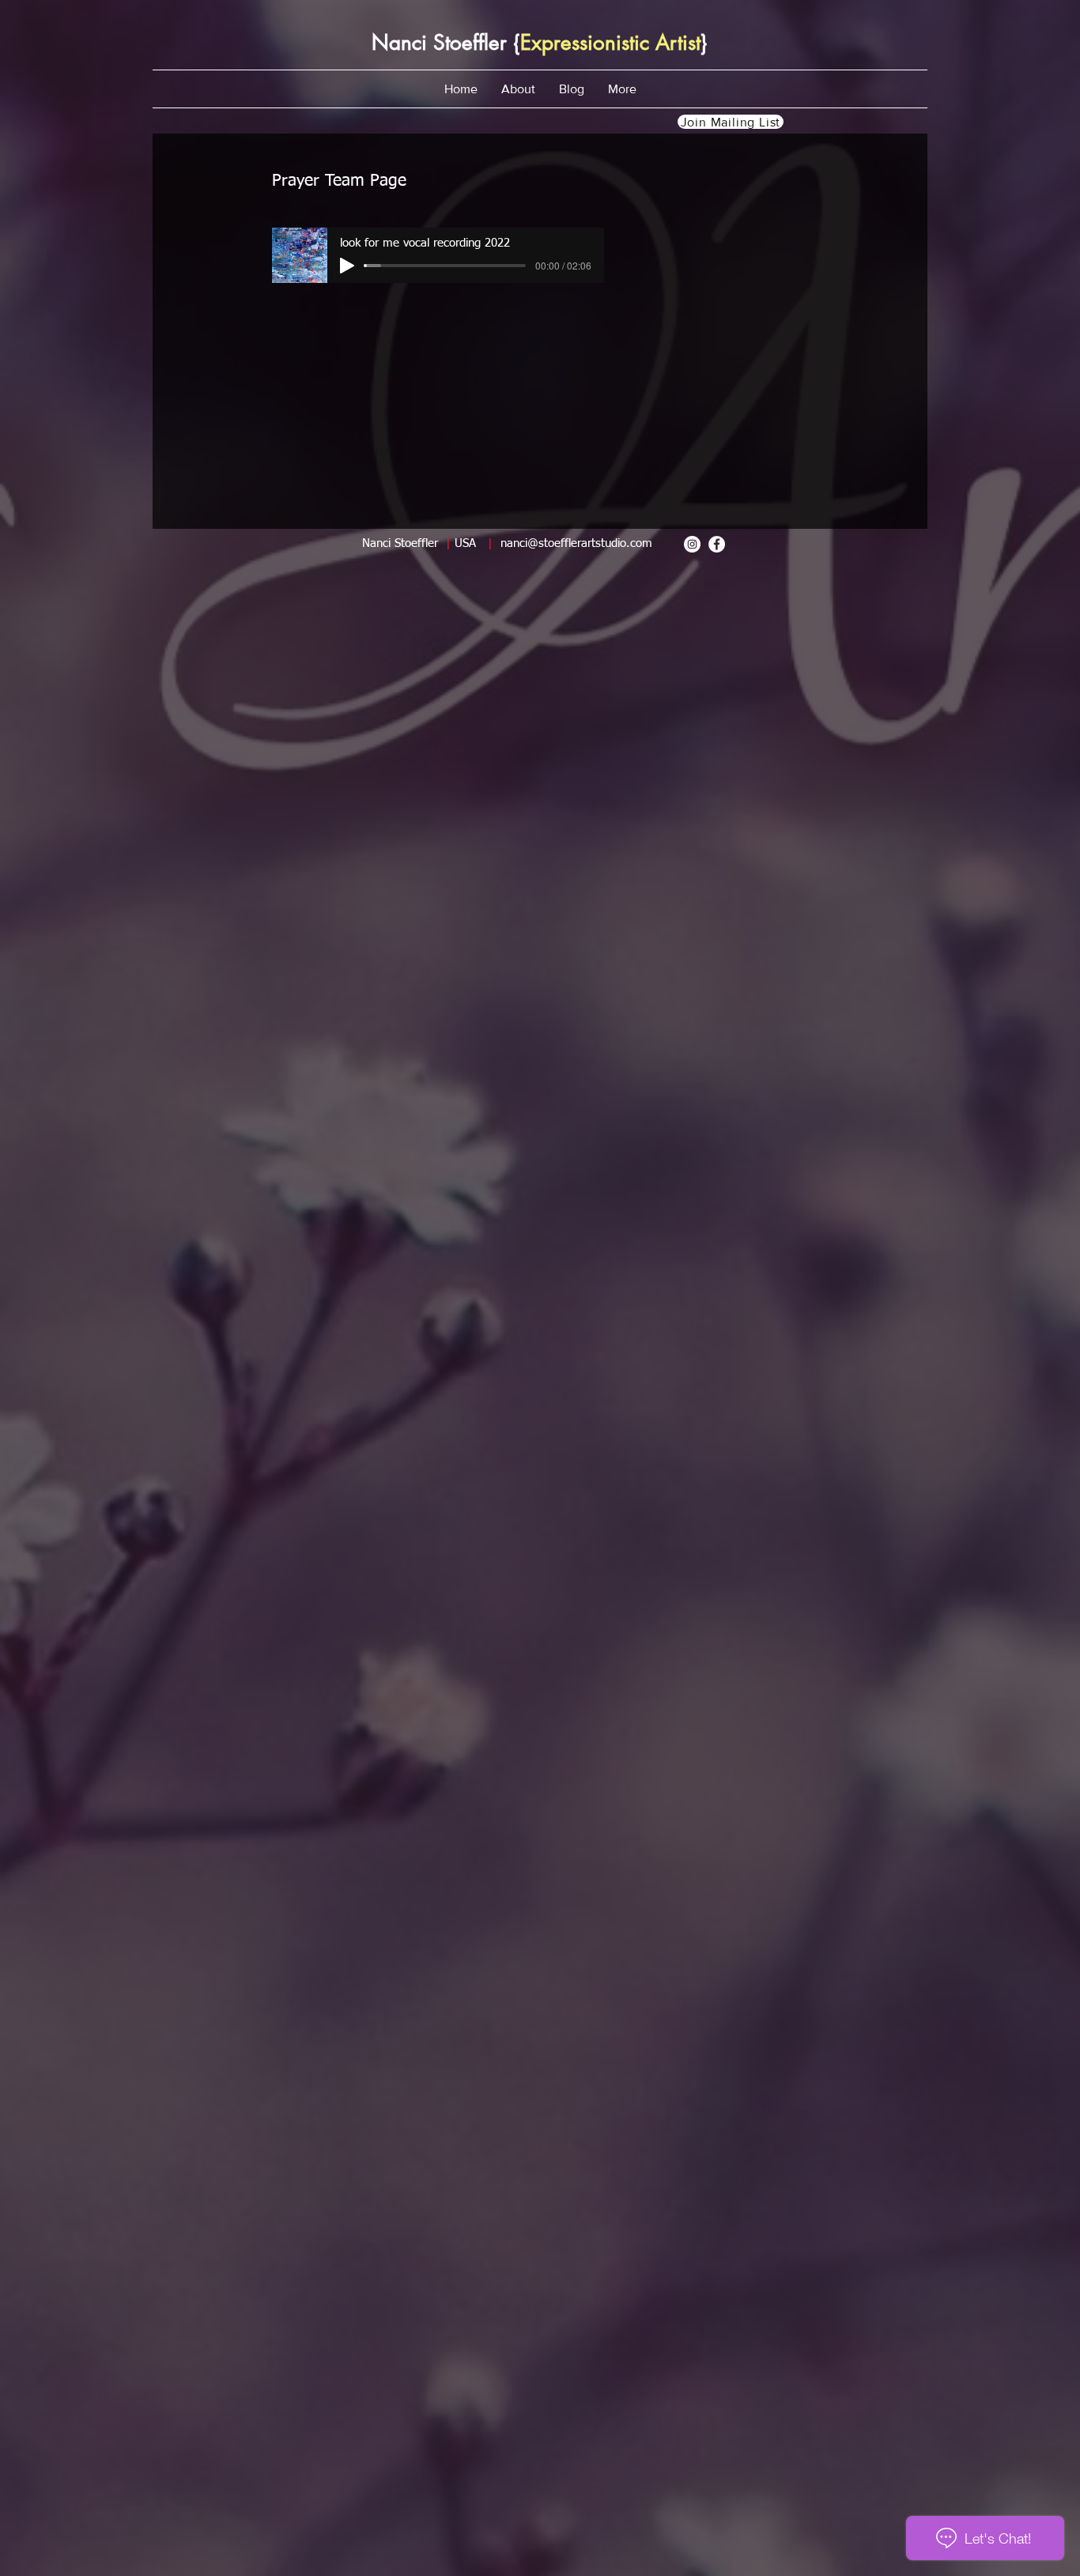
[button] (518, 89)
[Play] (347, 266)
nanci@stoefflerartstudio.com (576, 543)
